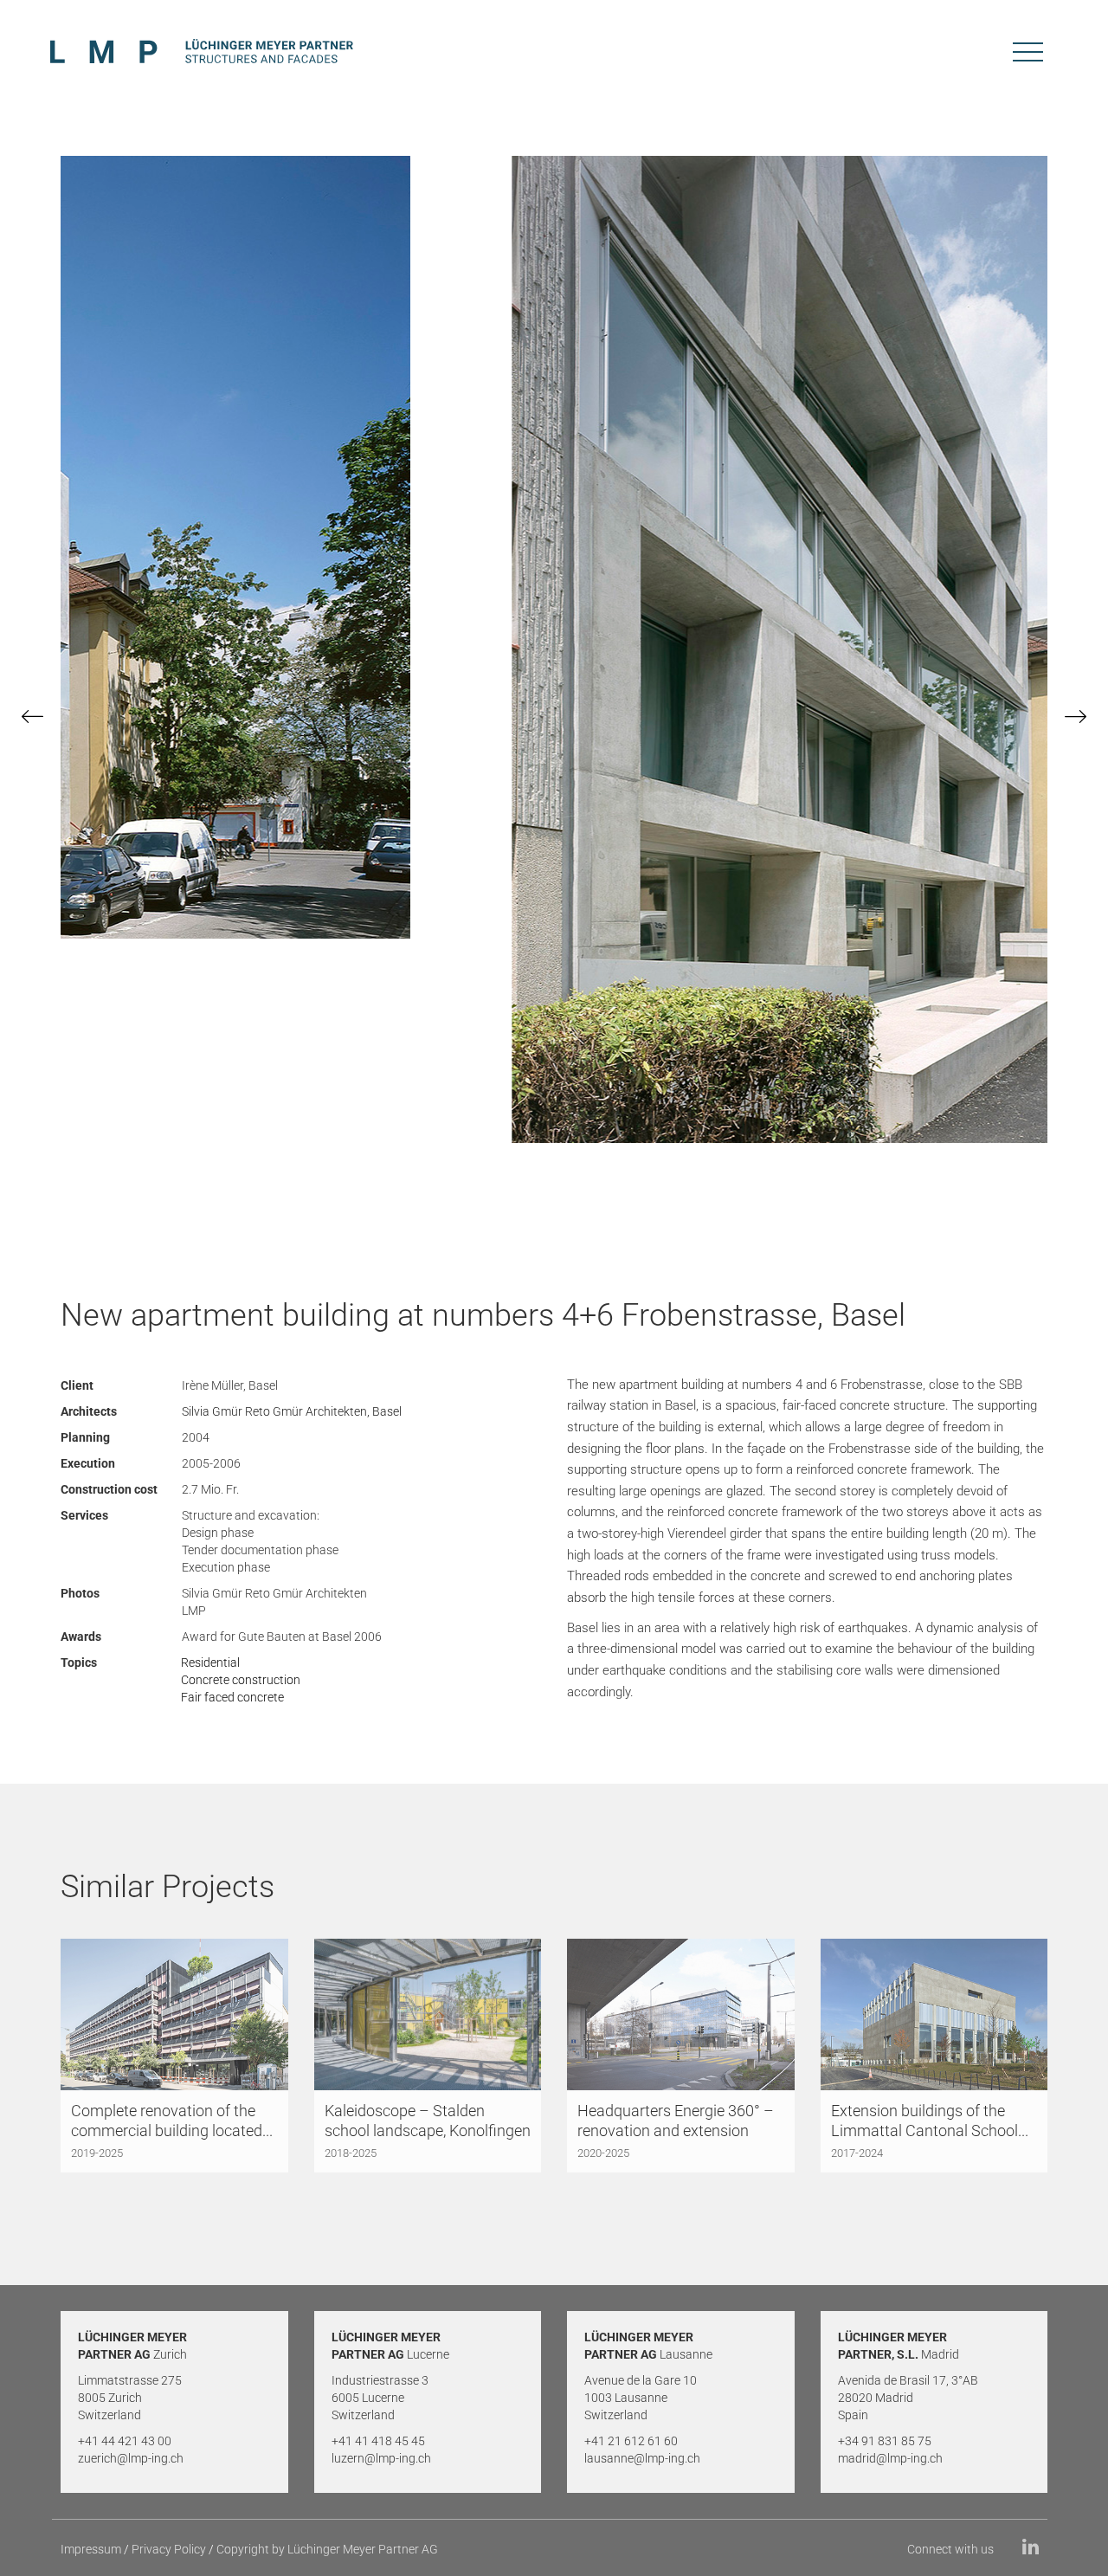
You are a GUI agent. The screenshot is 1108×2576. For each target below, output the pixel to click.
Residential (210, 1662)
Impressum (91, 2549)
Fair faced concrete (232, 1697)
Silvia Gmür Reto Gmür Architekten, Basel (292, 1411)
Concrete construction (241, 1680)
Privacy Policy (169, 2549)
